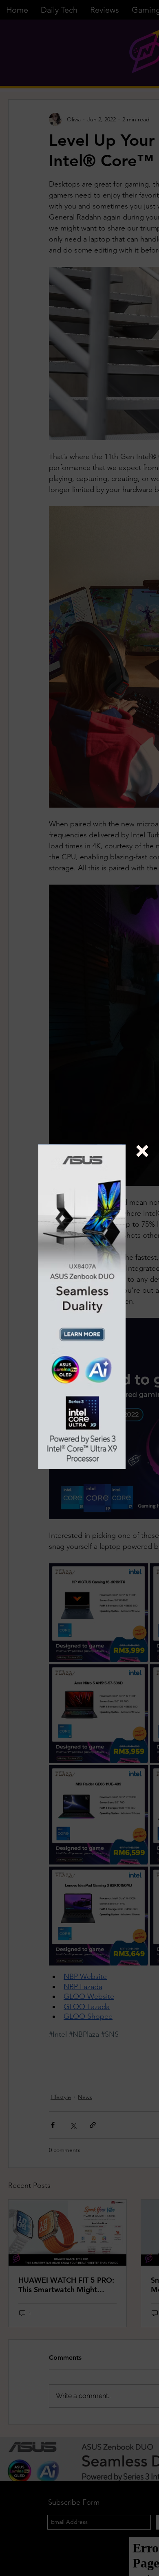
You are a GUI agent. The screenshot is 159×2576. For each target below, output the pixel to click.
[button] (142, 1151)
